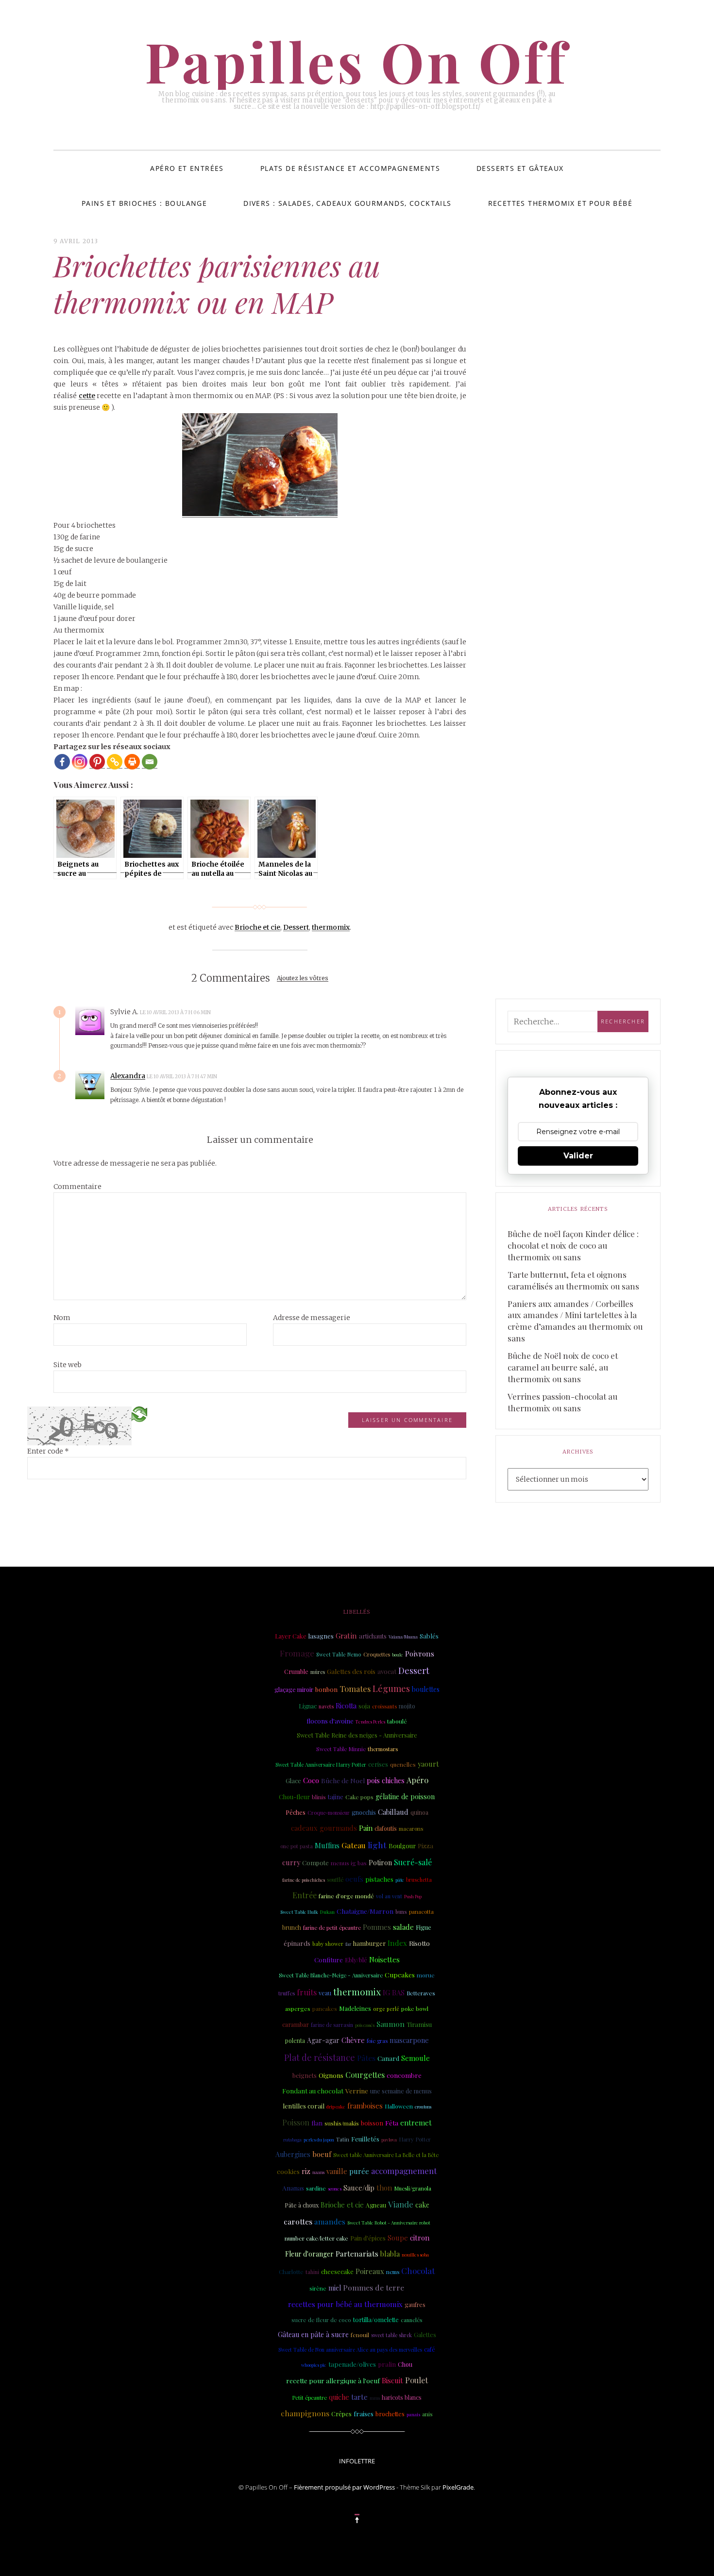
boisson (372, 2123)
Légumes (391, 1689)
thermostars (383, 1749)
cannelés (411, 2320)
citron (420, 2238)
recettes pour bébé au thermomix (345, 2304)
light (377, 1845)
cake (422, 2205)
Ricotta (346, 1706)
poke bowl (415, 2008)
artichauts (373, 1636)
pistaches (379, 1879)
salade (403, 1927)
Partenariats (357, 2253)
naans (318, 2172)
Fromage (297, 1653)
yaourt (428, 1764)
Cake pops (359, 1797)
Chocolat (418, 2270)
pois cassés (365, 2025)
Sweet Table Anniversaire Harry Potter (321, 1765)
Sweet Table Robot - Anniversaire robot (389, 2222)
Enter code (48, 1451)
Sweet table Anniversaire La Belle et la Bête (386, 2155)
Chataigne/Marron (365, 1911)
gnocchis (364, 1812)
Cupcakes (400, 1974)
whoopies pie (314, 2365)
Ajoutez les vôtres (303, 979)
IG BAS (394, 1992)
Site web (68, 1365)
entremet (416, 2123)
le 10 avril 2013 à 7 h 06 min (176, 1012)
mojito (407, 1706)
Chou (405, 2364)
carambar (296, 2024)
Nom (62, 1318)
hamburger (369, 1943)
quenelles (403, 1764)
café (430, 2349)
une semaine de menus (401, 2091)
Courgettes (365, 2075)
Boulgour (402, 1846)
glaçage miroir (294, 1689)
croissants (384, 1706)
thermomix (331, 927)
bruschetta (419, 1880)
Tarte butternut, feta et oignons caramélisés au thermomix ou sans (573, 1280)
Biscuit (392, 2380)
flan (317, 2123)
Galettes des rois (351, 1671)
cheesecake (337, 2271)
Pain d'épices (368, 2238)
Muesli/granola (413, 2188)
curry (291, 1862)
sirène (318, 2288)
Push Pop (413, 1896)
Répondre (238, 1012)
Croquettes (377, 1654)
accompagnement (404, 2171)
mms (375, 2398)
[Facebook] (62, 762)
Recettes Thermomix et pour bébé (560, 203)
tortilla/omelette (376, 2319)
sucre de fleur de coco (321, 2320)
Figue (424, 1927)
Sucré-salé (413, 1862)
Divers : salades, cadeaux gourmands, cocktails (347, 203)
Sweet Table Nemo (339, 1655)
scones (335, 2188)
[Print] (132, 762)
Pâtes (366, 2058)
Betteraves (421, 1993)
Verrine (357, 2091)
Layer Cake (291, 1636)
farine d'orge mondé (346, 1896)
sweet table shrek (391, 2335)
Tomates (355, 1689)
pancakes (325, 2009)
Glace (293, 1781)
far (348, 1944)
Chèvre (353, 2040)
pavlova (389, 2140)
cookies (288, 2171)
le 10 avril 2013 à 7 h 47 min (182, 1077)
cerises (378, 1764)
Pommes (377, 1927)
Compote (315, 1863)
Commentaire (77, 1187)
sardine (316, 2188)
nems (393, 2272)
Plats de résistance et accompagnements (350, 168)
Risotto (419, 1943)
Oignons (331, 2075)
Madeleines (355, 2008)
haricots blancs (402, 2397)
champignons (305, 2413)
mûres (318, 1672)
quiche (339, 2397)
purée (359, 2171)
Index (397, 1943)
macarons (411, 1829)
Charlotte (291, 2272)
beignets (305, 2075)
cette (87, 396)
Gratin (346, 1636)
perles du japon (319, 2140)
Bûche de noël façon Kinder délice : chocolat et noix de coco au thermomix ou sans (573, 1245)
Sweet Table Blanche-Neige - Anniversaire (331, 1975)
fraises (364, 2414)
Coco (311, 1780)
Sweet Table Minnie (341, 1749)
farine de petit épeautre (332, 1928)
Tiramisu (419, 2024)
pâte (400, 1880)
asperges (298, 2008)
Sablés (429, 1636)
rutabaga (292, 2140)
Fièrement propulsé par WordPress (344, 2487)
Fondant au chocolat (313, 2091)
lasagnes (321, 1636)
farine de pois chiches (304, 1880)
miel (335, 2288)
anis (427, 2414)
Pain (366, 1828)
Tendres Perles (370, 1722)
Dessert (296, 927)
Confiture (329, 1960)
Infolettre (357, 2461)
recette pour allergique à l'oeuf (333, 2380)
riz (306, 2171)
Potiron (380, 1863)
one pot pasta (297, 1846)
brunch (292, 1927)
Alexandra (128, 1076)
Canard (388, 2058)
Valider (578, 1156)
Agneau (376, 2205)
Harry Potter (415, 2139)
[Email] (150, 762)
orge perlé (386, 2009)
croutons (423, 2107)
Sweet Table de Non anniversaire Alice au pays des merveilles (350, 2350)
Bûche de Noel (343, 1780)
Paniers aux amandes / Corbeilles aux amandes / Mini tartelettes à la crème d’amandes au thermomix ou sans (575, 1321)
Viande (401, 2204)
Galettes (425, 2335)
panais (413, 2414)
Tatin (343, 2139)
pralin (387, 2364)
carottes (298, 2221)
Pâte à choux (302, 2205)
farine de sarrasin (332, 2025)
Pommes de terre (374, 2287)
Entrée (305, 1895)
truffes (287, 1993)
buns (401, 1912)
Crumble (296, 1671)
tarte (359, 2397)
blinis (319, 1797)
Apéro (417, 1780)
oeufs (354, 1879)
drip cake (336, 2106)
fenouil (360, 2335)
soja (364, 1706)
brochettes (390, 2414)
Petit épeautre (309, 2398)
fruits (307, 1992)
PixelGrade (458, 2487)
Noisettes (384, 1959)
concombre (404, 2075)
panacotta (421, 1912)
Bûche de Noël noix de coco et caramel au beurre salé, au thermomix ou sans (563, 1367)
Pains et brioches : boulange (144, 203)
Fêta (392, 2123)
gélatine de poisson (405, 1797)
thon (384, 2188)
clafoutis (386, 1828)
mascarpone (409, 2040)
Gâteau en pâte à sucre (313, 2334)
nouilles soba (415, 2254)
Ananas (293, 2188)
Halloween (399, 2106)
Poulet (416, 2380)
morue (426, 1975)
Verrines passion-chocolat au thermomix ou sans (562, 1402)
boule (398, 1655)
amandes (330, 2221)
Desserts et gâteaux (520, 168)
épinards (297, 1943)
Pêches (296, 1812)
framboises (365, 2106)
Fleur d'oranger (309, 2254)
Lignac (308, 1706)
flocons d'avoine (330, 1721)
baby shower (328, 1944)
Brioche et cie (257, 927)
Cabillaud (393, 1812)
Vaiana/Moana (403, 1637)
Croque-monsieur (329, 1813)
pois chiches (386, 1781)
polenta (295, 2041)
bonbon (326, 1689)
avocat (387, 1671)
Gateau (354, 1845)
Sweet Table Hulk (299, 1912)
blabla (390, 2254)
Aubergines (293, 2154)
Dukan (327, 1912)
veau (325, 1993)
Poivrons (420, 1654)
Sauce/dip (359, 2188)
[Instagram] (80, 762)
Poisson (296, 2122)
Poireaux (370, 2271)
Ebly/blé (356, 1960)
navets (326, 1706)
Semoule (416, 2058)
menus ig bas (349, 1863)
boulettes (426, 1689)
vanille (337, 2171)
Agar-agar (323, 2040)
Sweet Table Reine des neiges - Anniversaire (357, 1735)
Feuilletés (365, 2139)
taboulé (397, 1721)
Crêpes (341, 2414)
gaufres (415, 2305)
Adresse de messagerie (312, 1318)
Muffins (327, 1845)
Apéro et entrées (187, 168)
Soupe (398, 2238)
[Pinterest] (97, 762)
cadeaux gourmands (324, 1828)
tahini (312, 2272)
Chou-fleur (294, 1797)
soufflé (335, 1880)
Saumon (391, 2024)
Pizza (425, 1846)
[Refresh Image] (139, 1413)
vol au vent (389, 1896)
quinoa (419, 1812)
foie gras (377, 2041)
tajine (336, 1797)
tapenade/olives (352, 2364)
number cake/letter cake (316, 2238)
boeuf (322, 2154)
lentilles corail (304, 2106)
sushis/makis (342, 2123)
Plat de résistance (320, 2057)
